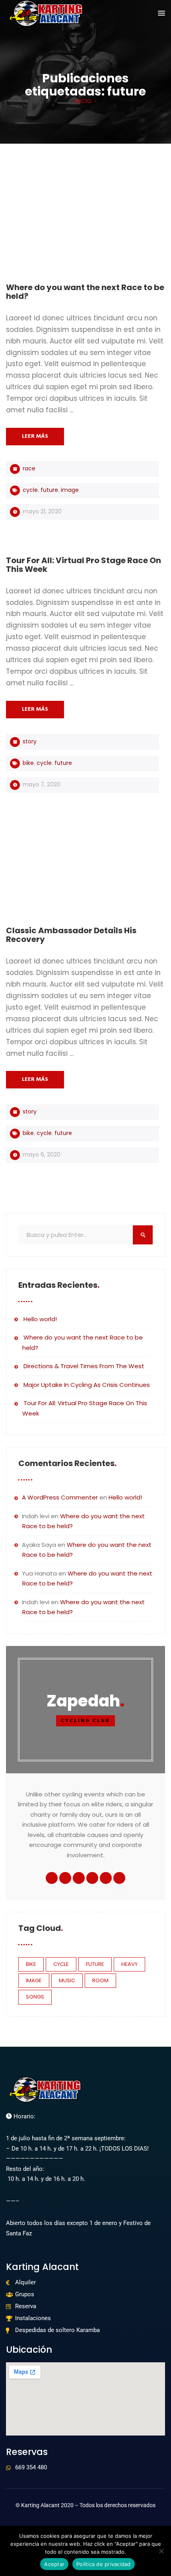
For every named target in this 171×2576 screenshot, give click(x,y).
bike (28, 763)
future (49, 490)
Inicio (83, 101)
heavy (129, 1964)
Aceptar (54, 2564)
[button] (161, 14)
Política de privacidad (104, 2564)
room (100, 1980)
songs (35, 1997)
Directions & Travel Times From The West (84, 1366)
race (29, 468)
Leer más (35, 436)
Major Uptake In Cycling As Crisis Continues (87, 1385)
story (30, 741)
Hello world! (40, 1319)
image (70, 490)
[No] (161, 2551)
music (67, 1980)
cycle (30, 490)
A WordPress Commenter (60, 1497)
